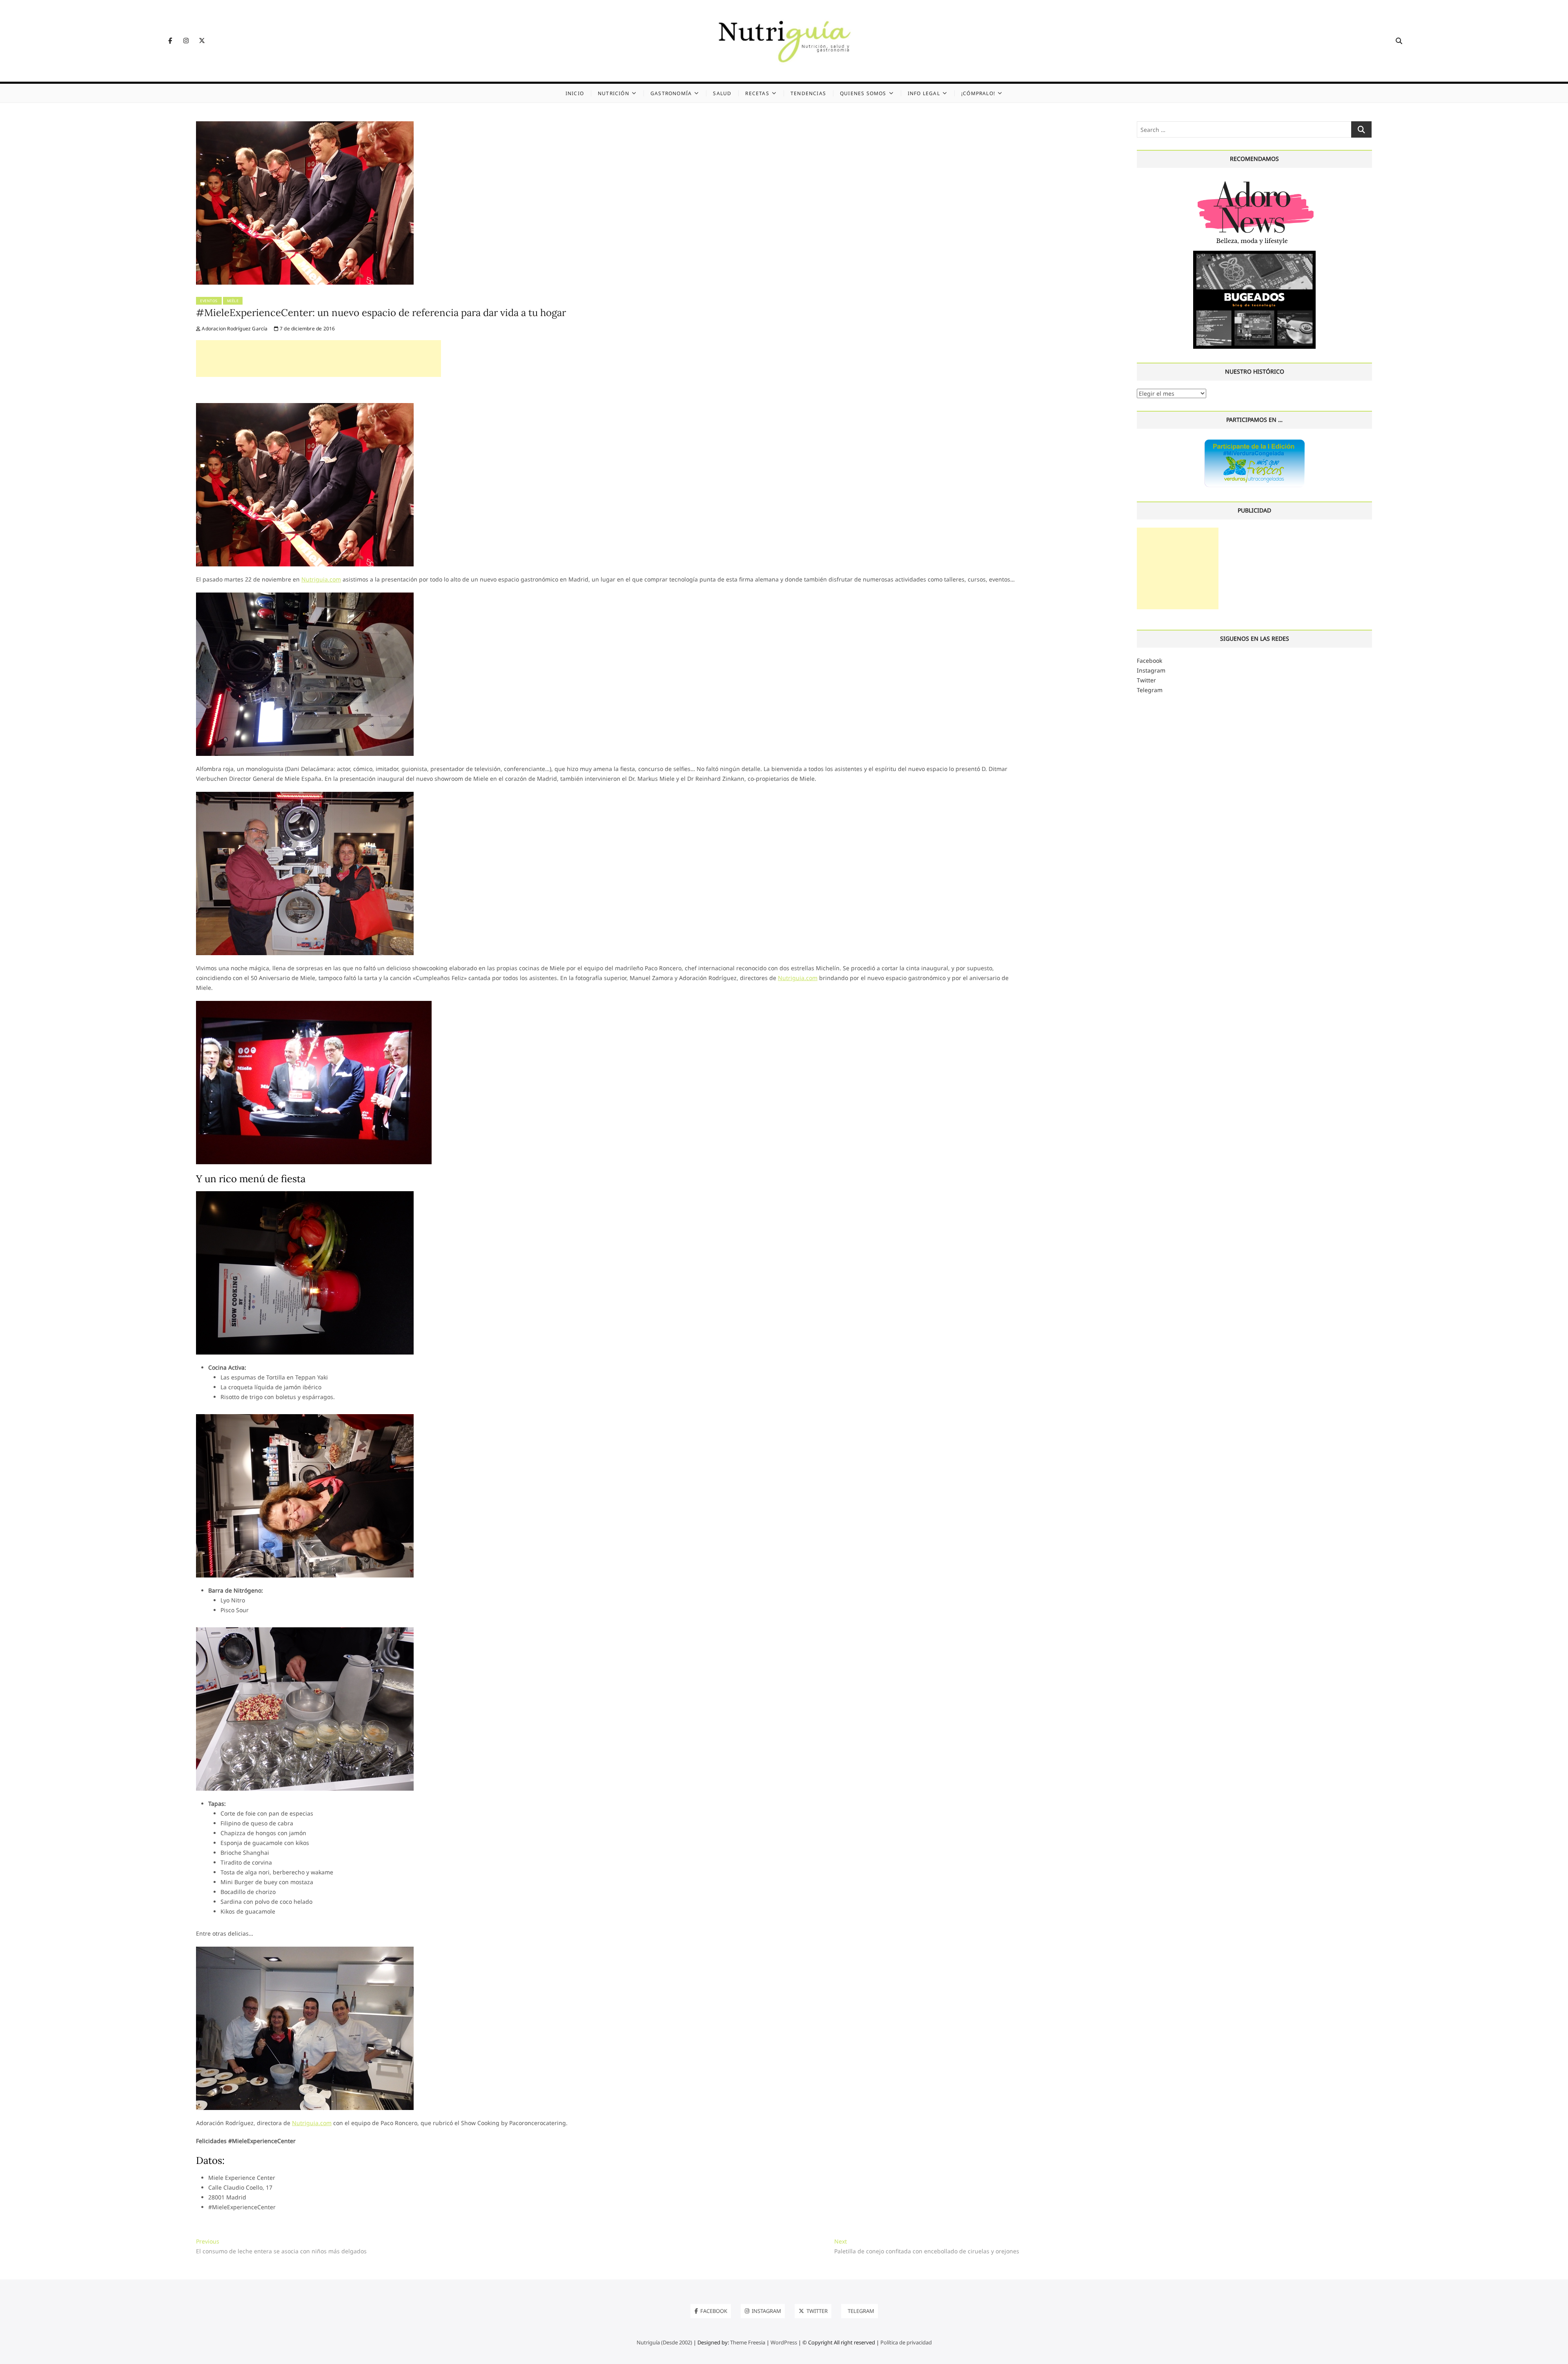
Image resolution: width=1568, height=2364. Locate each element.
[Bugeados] (1254, 254)
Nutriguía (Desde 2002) (664, 2342)
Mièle (233, 301)
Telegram (1150, 690)
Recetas (757, 93)
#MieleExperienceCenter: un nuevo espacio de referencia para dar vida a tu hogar (381, 313)
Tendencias (808, 93)
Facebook (1149, 661)
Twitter (1146, 680)
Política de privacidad (906, 2342)
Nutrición (614, 93)
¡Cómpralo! (978, 93)
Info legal (924, 93)
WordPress (784, 2342)
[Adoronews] (1254, 181)
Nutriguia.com (321, 579)
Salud (722, 93)
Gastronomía (671, 93)
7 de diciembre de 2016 (307, 329)
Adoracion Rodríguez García (234, 329)
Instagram (1151, 670)
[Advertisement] (318, 359)
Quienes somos (863, 93)
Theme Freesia (748, 2342)
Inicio (575, 93)
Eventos (209, 301)
